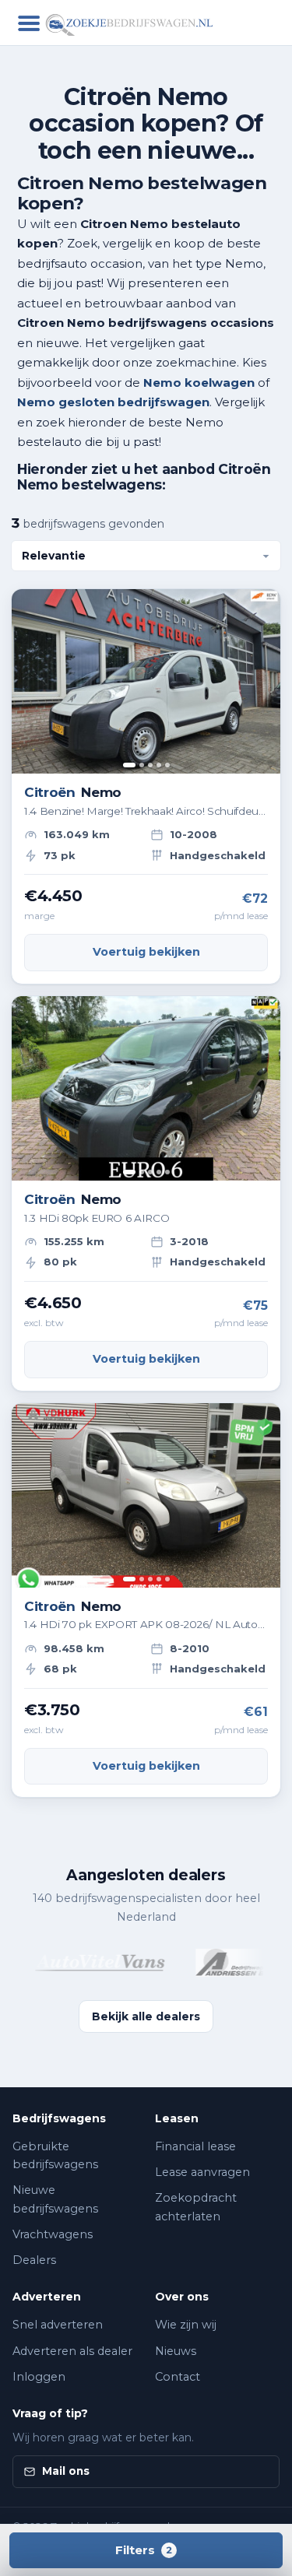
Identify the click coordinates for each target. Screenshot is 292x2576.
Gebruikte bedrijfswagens (55, 2155)
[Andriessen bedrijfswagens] (227, 1963)
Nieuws (176, 2351)
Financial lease (195, 2146)
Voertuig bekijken (146, 952)
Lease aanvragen (202, 2172)
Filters (144, 2550)
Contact (178, 2377)
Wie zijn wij (186, 2325)
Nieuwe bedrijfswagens (55, 2199)
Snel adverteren (58, 2325)
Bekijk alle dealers (146, 2016)
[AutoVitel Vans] (93, 1963)
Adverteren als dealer (72, 2351)
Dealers (34, 2260)
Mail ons (66, 2471)
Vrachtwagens (53, 2234)
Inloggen (39, 2377)
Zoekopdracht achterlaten (196, 2207)
